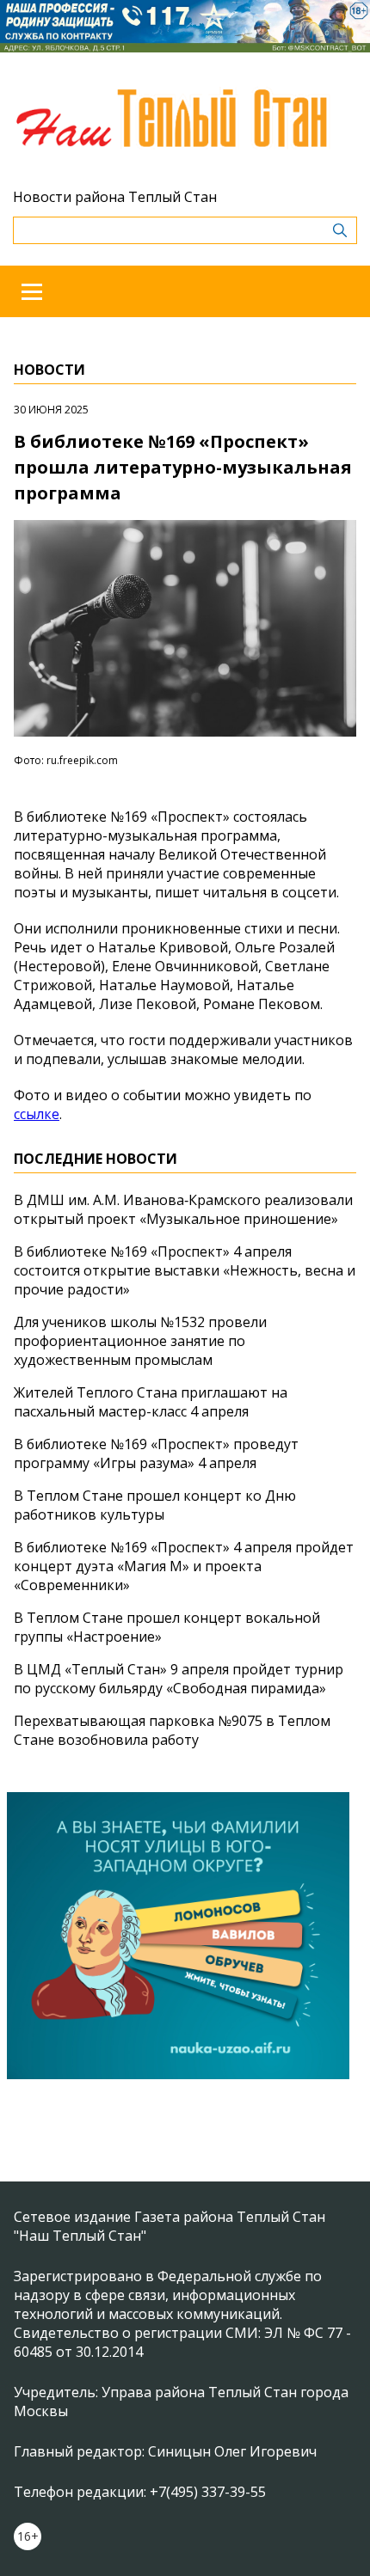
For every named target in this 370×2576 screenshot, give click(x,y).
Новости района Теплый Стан (115, 197)
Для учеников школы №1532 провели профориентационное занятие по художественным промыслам (140, 1341)
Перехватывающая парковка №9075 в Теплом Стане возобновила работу (172, 1730)
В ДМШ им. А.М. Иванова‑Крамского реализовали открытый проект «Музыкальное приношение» (183, 1209)
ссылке (37, 1114)
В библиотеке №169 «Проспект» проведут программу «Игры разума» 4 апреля (156, 1453)
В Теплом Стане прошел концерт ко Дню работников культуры (155, 1505)
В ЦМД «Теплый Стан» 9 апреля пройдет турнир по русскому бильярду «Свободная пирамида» (179, 1679)
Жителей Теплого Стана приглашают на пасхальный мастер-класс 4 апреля (151, 1402)
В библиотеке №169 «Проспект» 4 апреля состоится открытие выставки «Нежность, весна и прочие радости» (185, 1270)
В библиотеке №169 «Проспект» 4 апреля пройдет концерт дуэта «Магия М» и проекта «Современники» (184, 1566)
